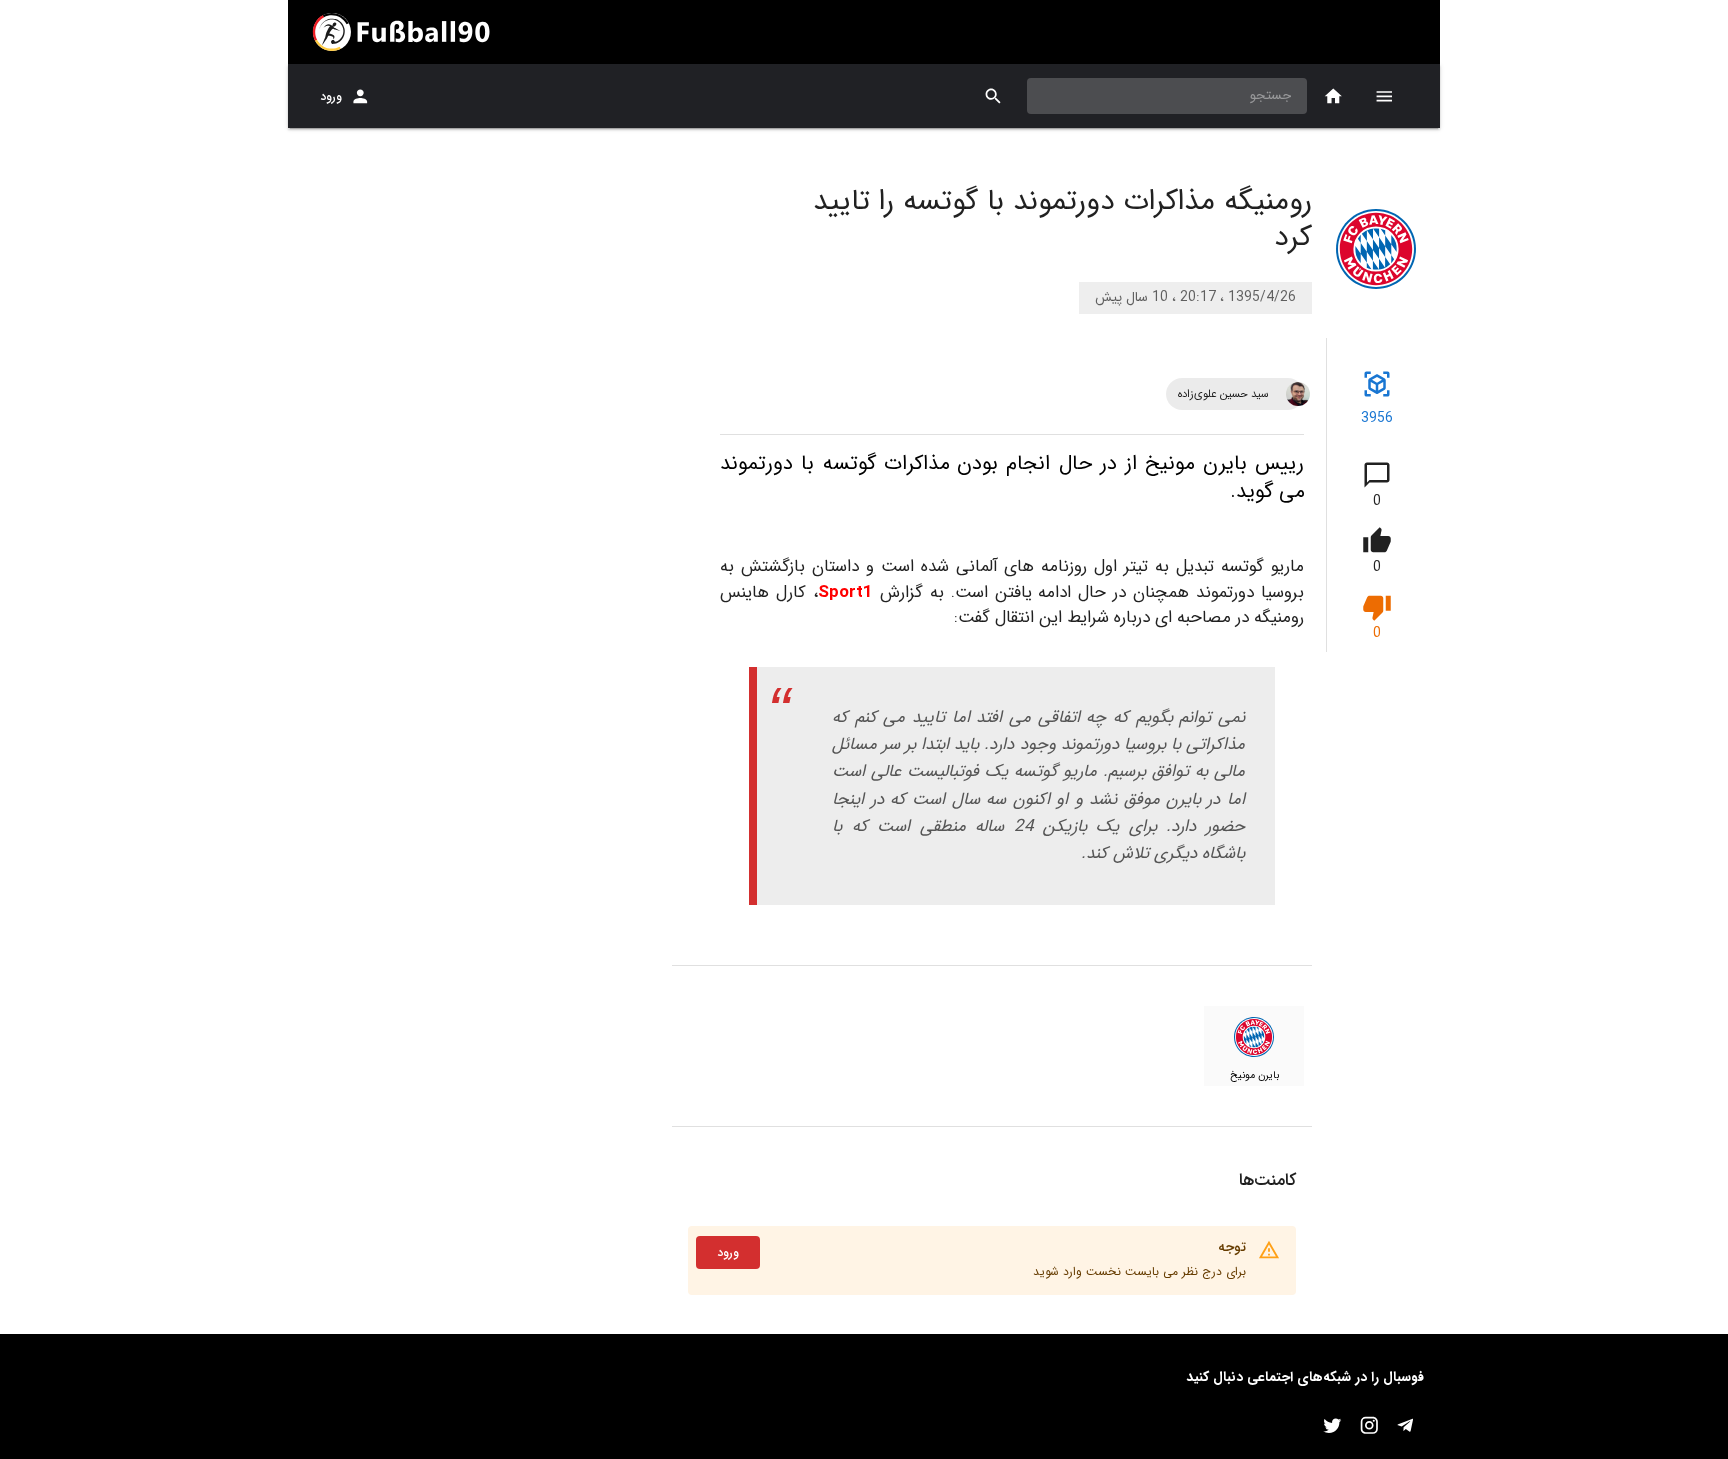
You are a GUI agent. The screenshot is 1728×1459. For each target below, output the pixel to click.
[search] (993, 96)
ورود (331, 96)
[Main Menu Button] (1384, 96)
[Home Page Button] (1333, 96)
